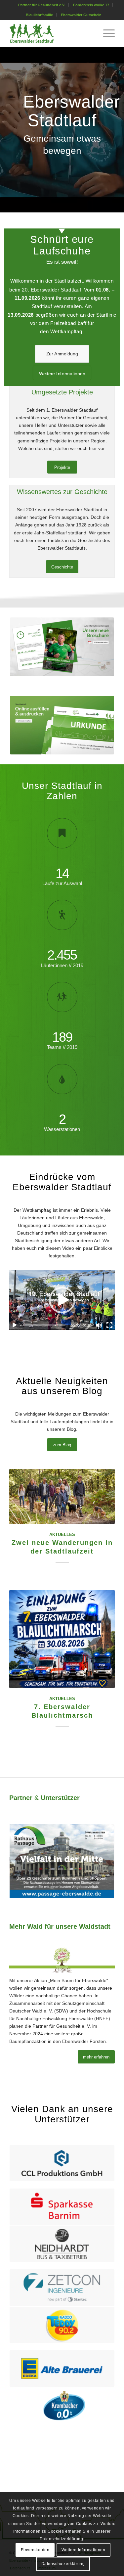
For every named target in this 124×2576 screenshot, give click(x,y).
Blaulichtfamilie (39, 15)
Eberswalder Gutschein (81, 15)
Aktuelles (62, 1535)
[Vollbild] (109, 1325)
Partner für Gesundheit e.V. (42, 5)
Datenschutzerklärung (63, 2564)
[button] (62, 1300)
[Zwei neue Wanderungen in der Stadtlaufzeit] (62, 1496)
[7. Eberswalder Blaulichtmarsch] (62, 1639)
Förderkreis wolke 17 (91, 5)
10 (89, 1911)
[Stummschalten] (99, 1325)
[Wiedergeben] (15, 1325)
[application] (62, 1300)
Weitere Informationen (83, 2550)
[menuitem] (42, 5)
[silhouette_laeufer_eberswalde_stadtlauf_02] (51, 33)
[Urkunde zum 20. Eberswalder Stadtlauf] (62, 725)
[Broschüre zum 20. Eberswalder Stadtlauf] (62, 647)
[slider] (44, 1325)
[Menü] (106, 33)
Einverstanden (35, 2550)
